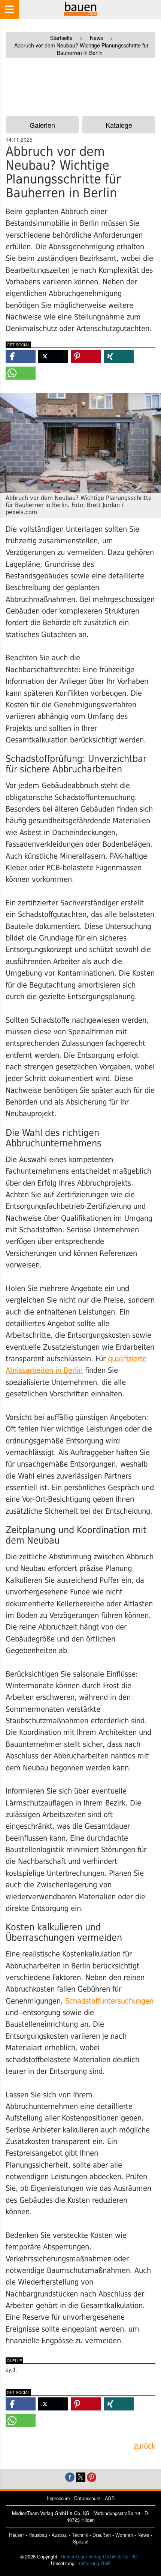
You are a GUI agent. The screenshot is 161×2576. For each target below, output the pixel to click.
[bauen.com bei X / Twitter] (81, 2476)
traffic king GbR (94, 2563)
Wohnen (124, 2535)
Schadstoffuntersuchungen (109, 2001)
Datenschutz (87, 2498)
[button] (21, 356)
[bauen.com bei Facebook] (70, 2476)
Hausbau (38, 2535)
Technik (80, 2535)
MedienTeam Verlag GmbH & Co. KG (99, 2557)
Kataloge (119, 125)
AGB (110, 2498)
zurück (145, 2446)
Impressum (58, 2498)
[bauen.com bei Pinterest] (92, 2476)
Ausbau (60, 2535)
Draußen (102, 2535)
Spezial (81, 2542)
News (143, 2535)
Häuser (16, 2535)
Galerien (42, 125)
